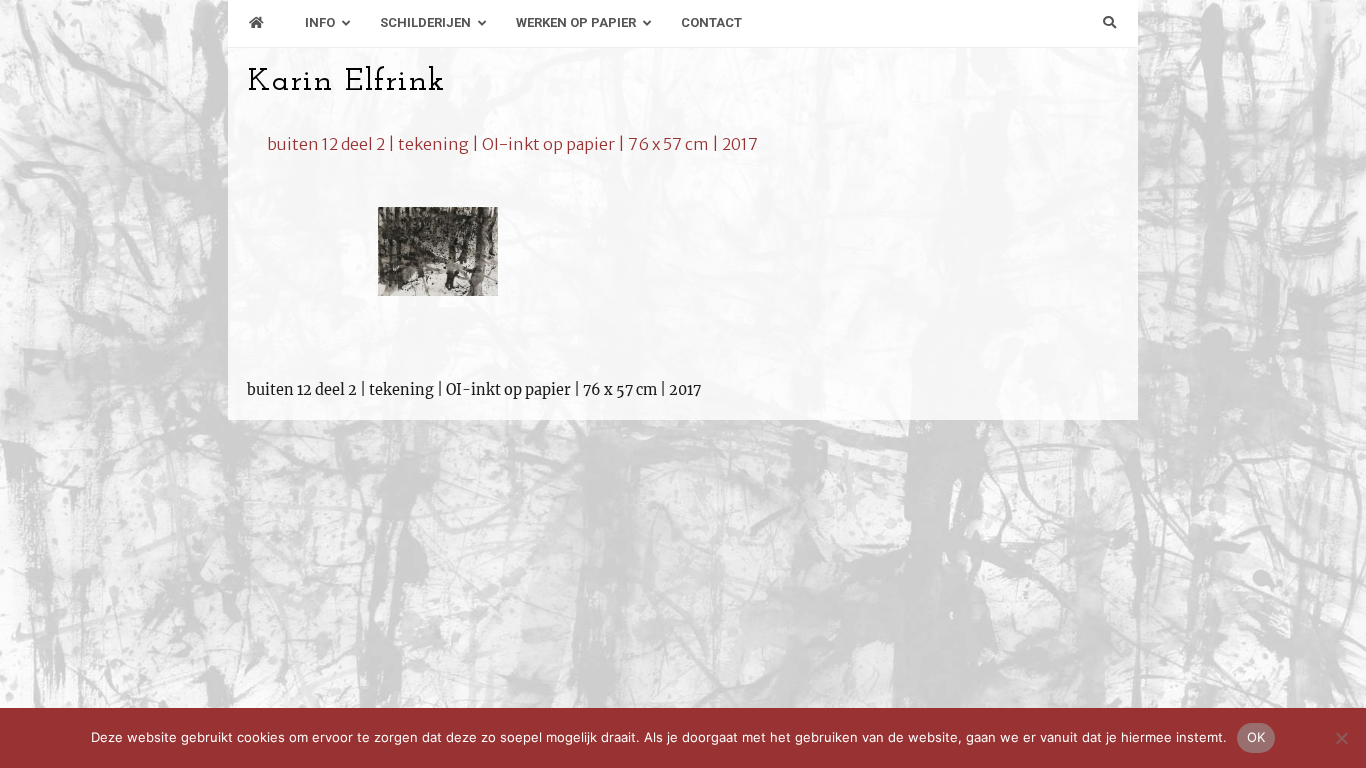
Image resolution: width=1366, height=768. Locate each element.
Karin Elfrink (346, 82)
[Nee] (1341, 738)
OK (1256, 737)
